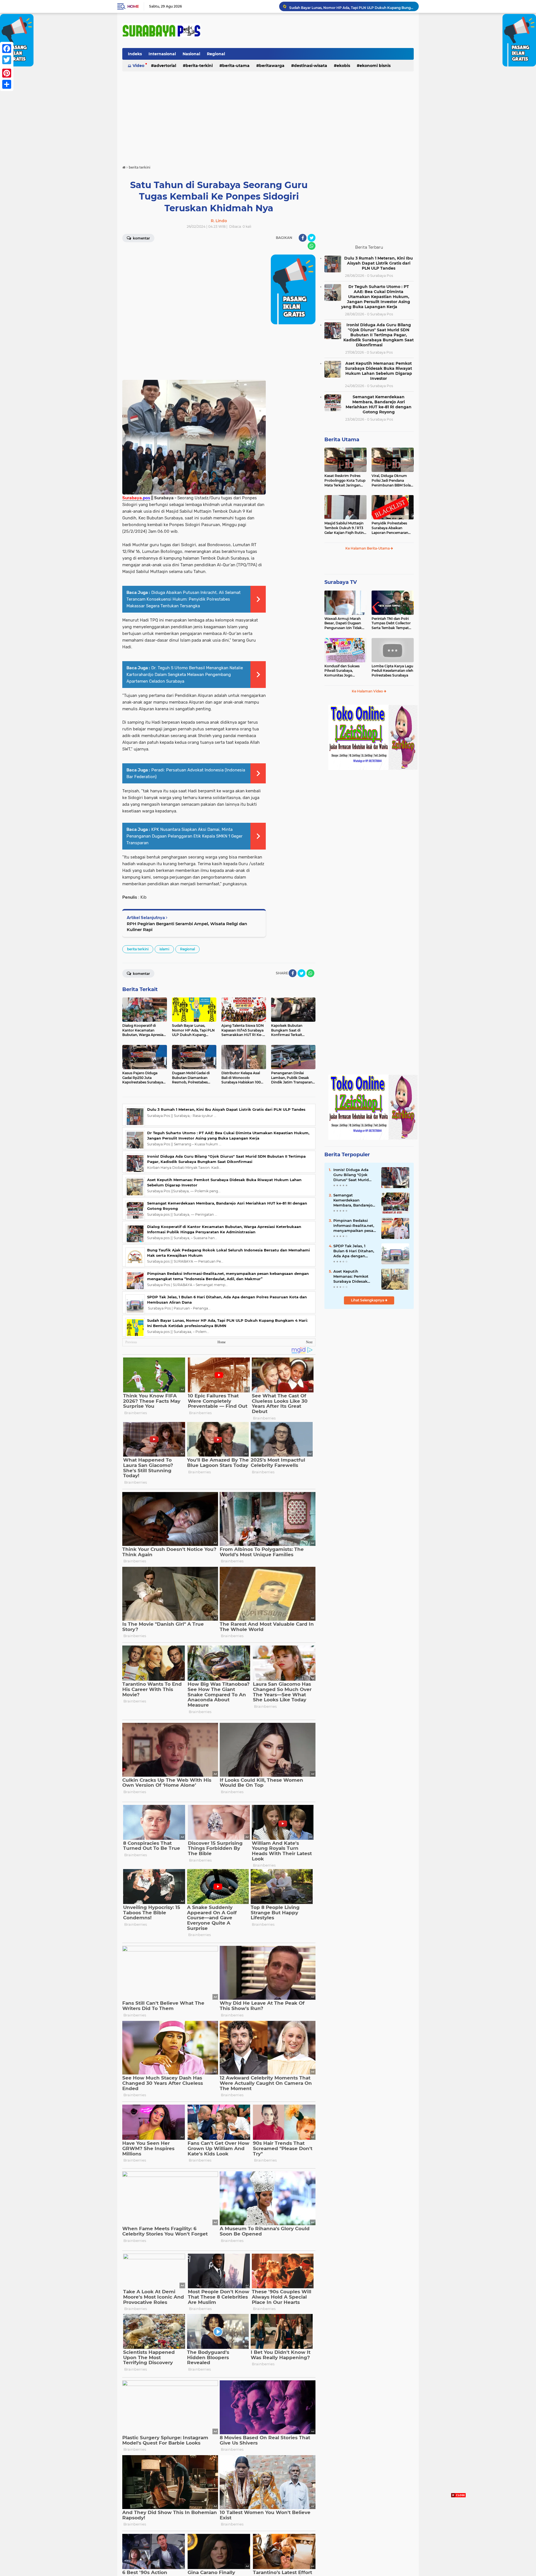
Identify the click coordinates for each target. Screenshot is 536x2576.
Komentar (141, 238)
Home (133, 6)
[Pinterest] (7, 73)
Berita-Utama (236, 66)
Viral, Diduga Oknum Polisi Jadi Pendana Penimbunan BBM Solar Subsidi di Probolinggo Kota (392, 481)
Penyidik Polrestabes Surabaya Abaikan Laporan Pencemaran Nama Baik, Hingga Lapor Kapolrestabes (390, 528)
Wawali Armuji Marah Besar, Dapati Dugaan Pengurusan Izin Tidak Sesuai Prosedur (343, 623)
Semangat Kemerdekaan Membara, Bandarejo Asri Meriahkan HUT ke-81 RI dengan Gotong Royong (379, 404)
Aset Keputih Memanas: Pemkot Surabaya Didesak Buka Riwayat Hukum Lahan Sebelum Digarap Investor (379, 371)
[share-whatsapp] (312, 246)
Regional (216, 54)
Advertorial (165, 66)
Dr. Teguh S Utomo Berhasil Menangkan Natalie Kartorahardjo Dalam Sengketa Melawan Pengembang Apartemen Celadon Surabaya (185, 675)
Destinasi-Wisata (311, 66)
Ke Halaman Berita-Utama (368, 548)
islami (164, 949)
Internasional (162, 54)
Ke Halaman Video (368, 691)
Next (309, 1342)
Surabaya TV (341, 582)
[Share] (7, 84)
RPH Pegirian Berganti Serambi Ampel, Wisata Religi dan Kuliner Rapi (187, 927)
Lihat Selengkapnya (368, 1300)
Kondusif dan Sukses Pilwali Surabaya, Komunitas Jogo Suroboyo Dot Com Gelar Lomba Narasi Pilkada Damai (342, 671)
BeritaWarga (272, 66)
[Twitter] (7, 60)
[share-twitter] (312, 238)
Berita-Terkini (199, 66)
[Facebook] (7, 49)
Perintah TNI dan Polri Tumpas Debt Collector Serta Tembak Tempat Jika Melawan (391, 623)
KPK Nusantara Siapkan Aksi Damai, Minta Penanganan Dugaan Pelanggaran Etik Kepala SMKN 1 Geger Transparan (185, 836)
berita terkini (138, 949)
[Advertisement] (268, 116)
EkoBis (343, 66)
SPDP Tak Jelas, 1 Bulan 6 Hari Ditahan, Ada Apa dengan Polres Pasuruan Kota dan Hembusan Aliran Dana (354, 1251)
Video (138, 66)
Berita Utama (342, 440)
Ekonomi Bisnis (375, 66)
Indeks (135, 54)
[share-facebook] (303, 238)
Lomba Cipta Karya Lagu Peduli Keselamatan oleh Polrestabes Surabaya (392, 671)
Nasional (191, 54)
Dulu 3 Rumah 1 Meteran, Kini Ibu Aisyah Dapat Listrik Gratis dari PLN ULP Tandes (351, 6)
